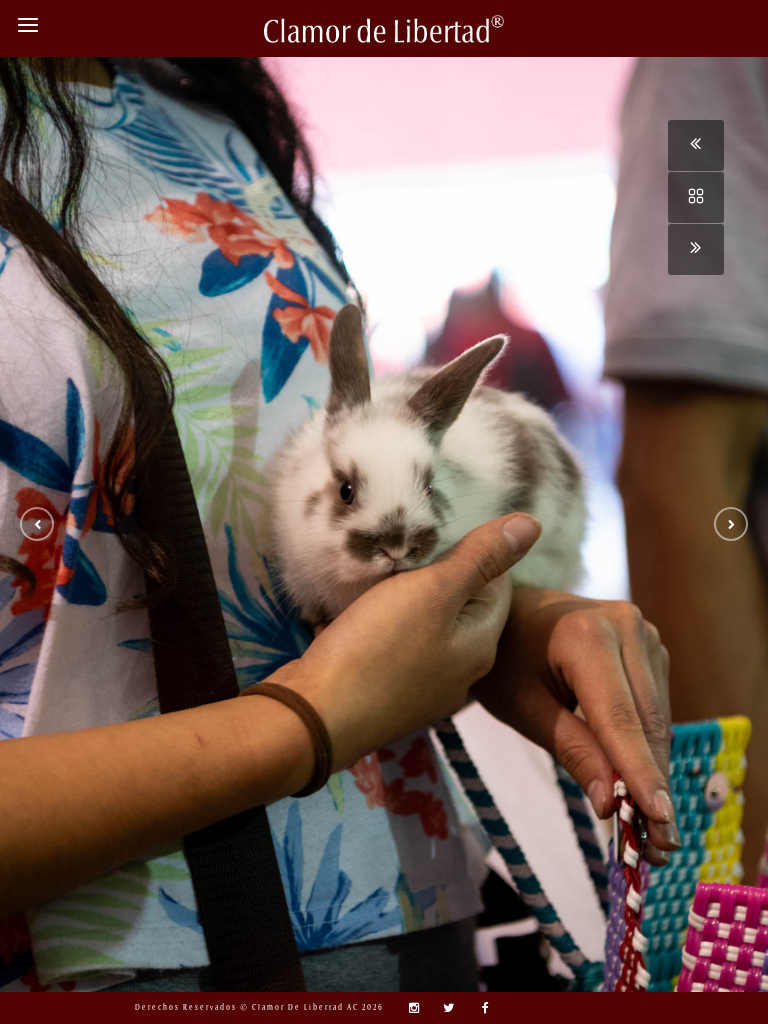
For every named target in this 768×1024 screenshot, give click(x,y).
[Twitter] (444, 1008)
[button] (37, 524)
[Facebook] (479, 1008)
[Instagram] (409, 1008)
